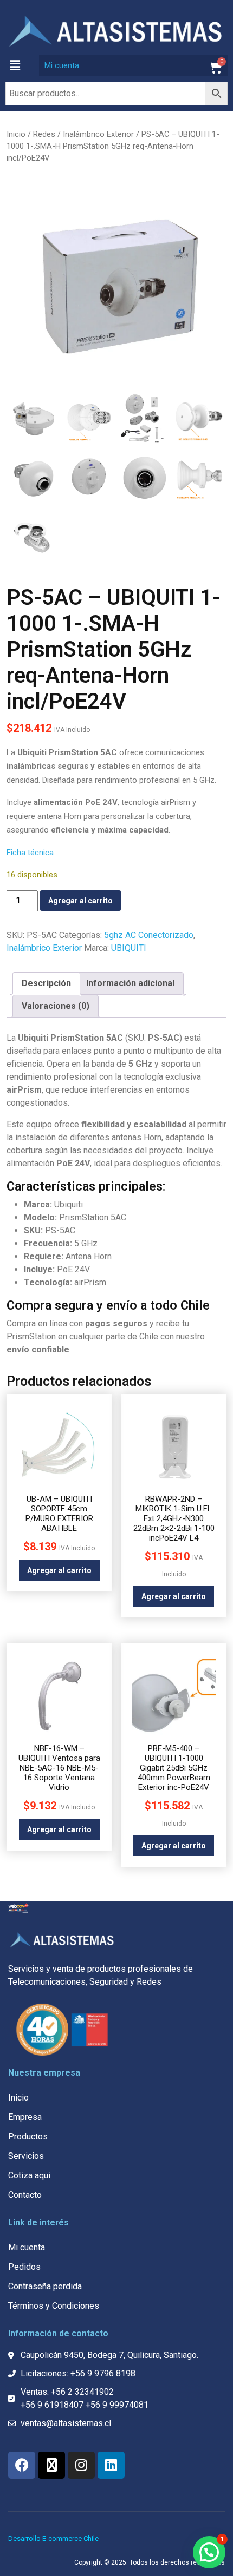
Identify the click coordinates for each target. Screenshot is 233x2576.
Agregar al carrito (80, 901)
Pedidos (24, 2267)
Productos (28, 2136)
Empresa (25, 2117)
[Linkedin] (111, 2465)
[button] (15, 65)
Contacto (25, 2195)
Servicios (26, 2156)
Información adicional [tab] (130, 983)
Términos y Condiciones (54, 2306)
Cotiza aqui (29, 2175)
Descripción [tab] (46, 983)
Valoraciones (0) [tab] (56, 1006)
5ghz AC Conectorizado (149, 935)
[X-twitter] (51, 2465)
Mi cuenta (62, 65)
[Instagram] (81, 2465)
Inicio (16, 134)
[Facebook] (22, 2465)
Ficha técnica (30, 853)
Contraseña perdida (45, 2286)
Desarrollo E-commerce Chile (53, 2538)
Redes (44, 134)
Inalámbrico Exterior (98, 134)
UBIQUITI (129, 948)
